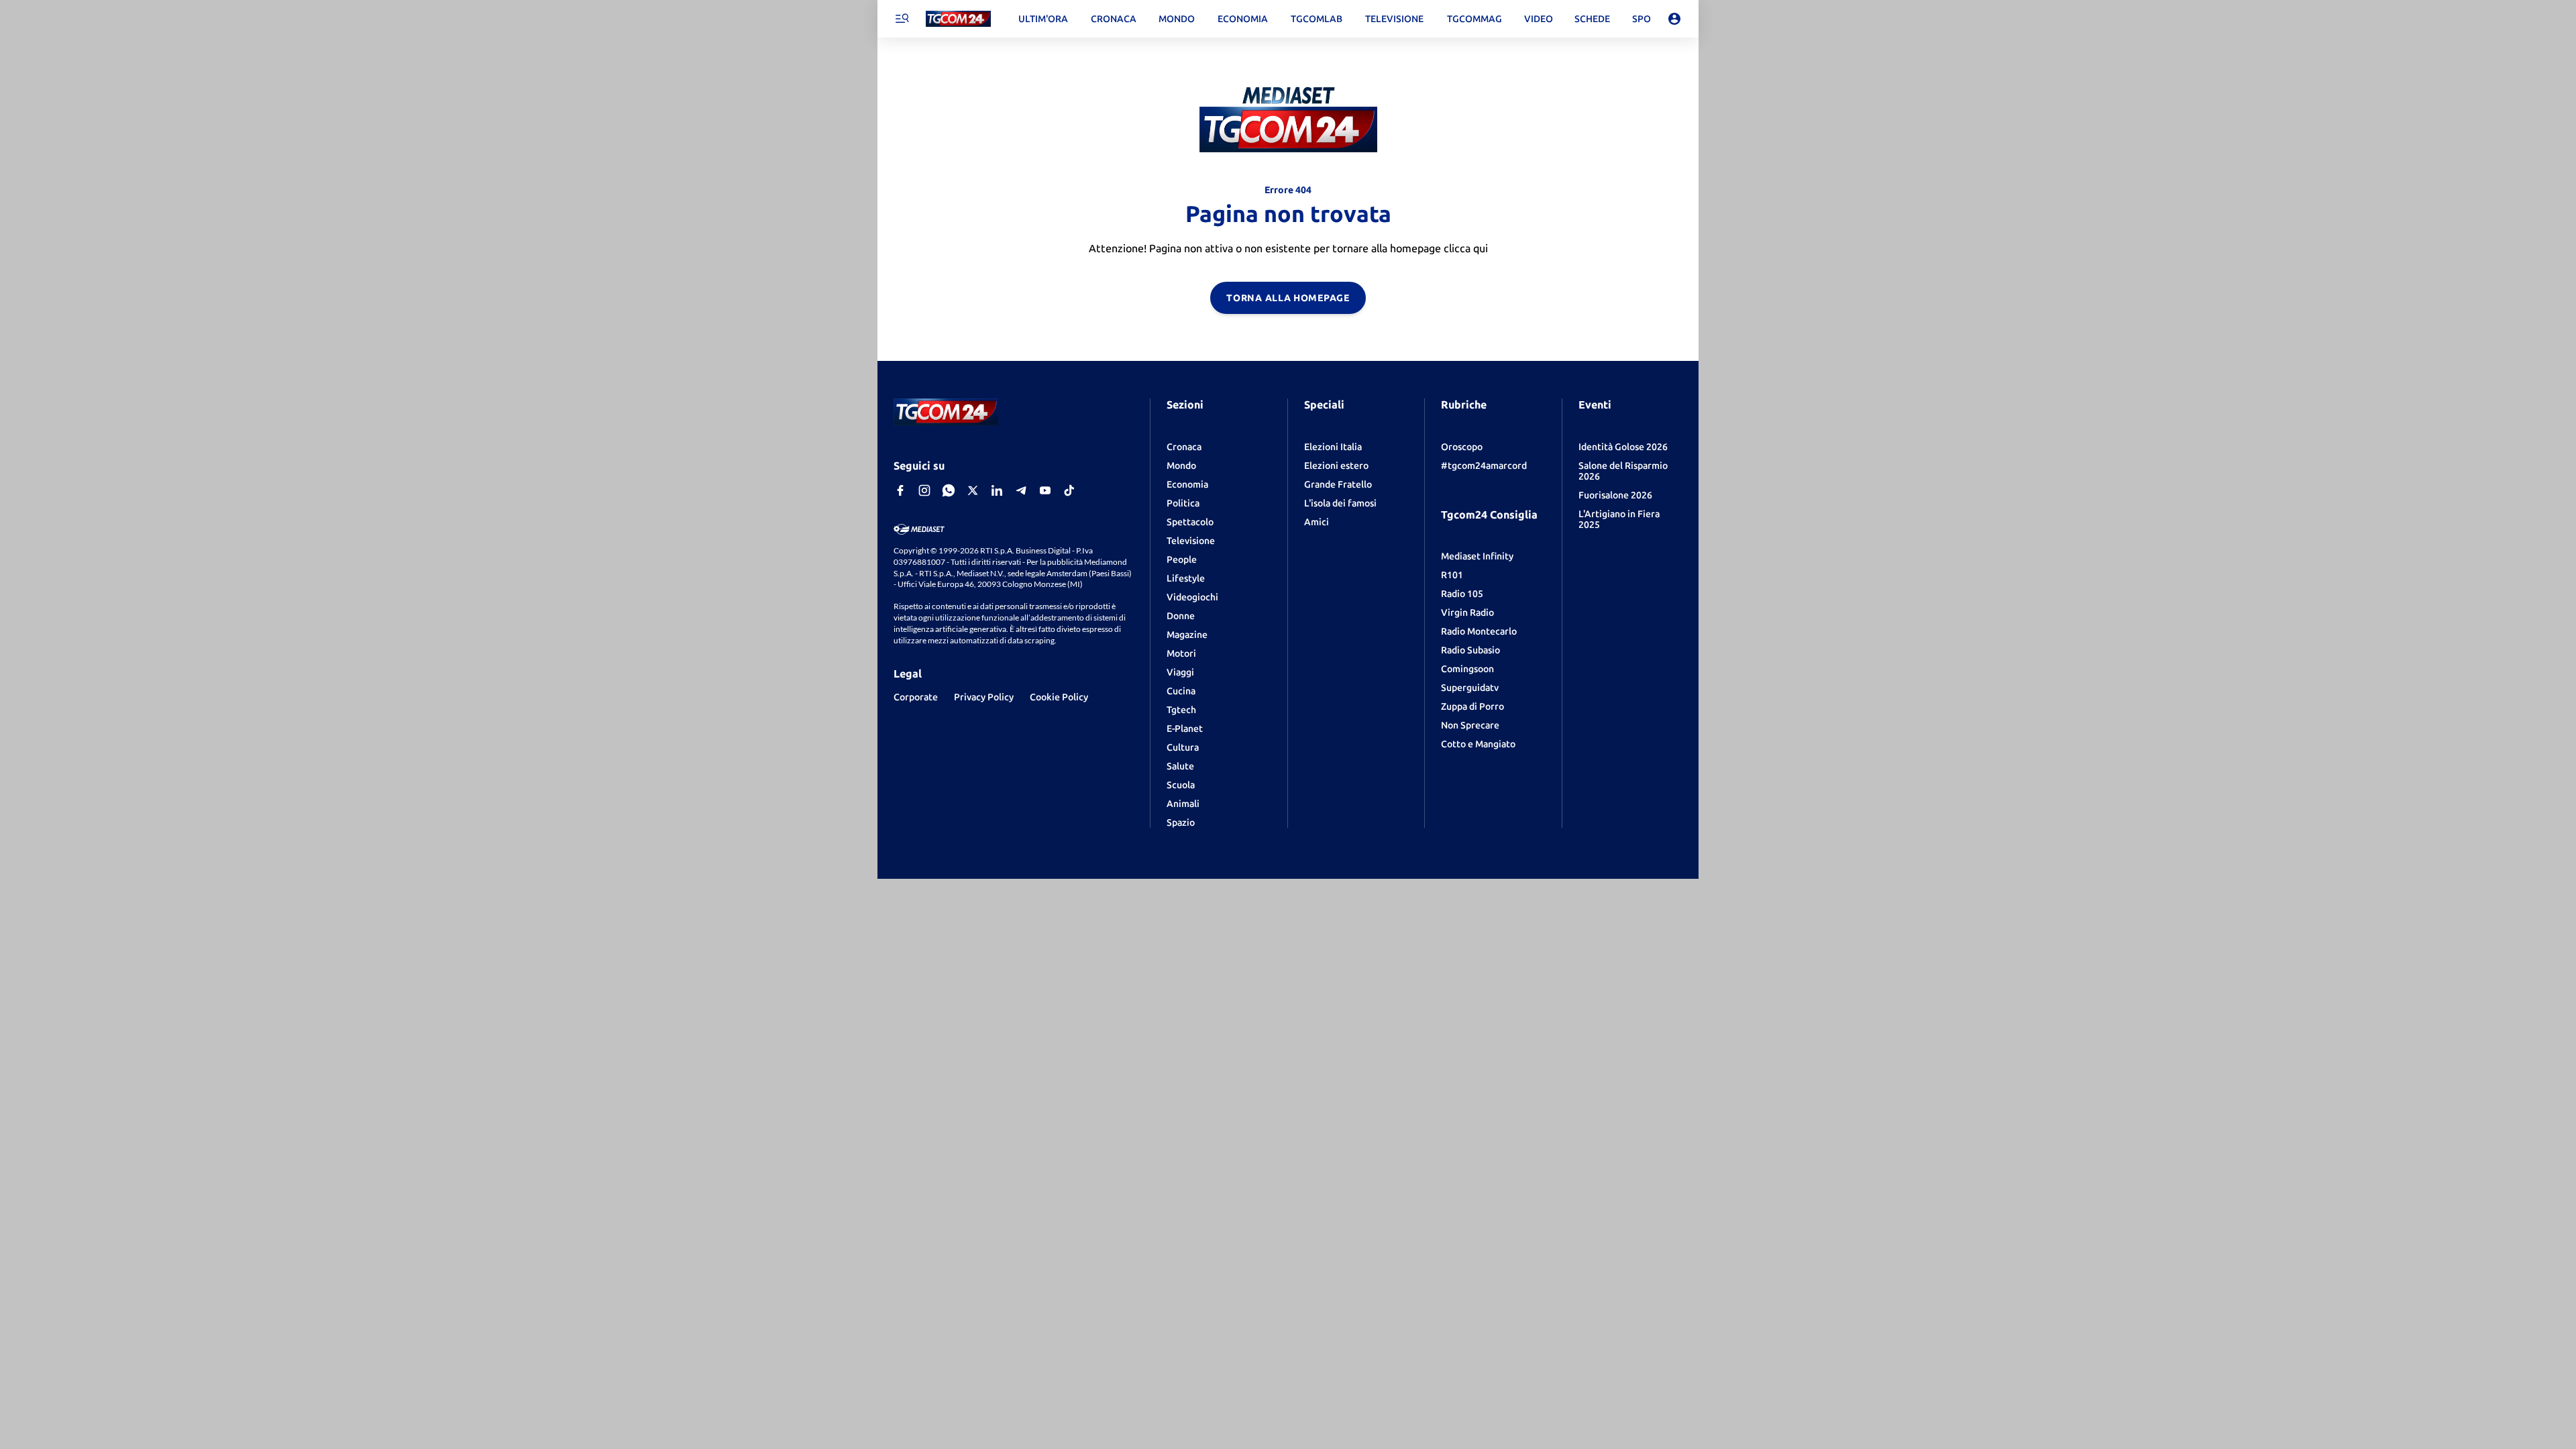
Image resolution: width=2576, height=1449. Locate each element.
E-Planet (1185, 729)
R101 (1452, 575)
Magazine (1187, 635)
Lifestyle (1186, 578)
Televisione (1191, 541)
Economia (1187, 484)
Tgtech (1181, 710)
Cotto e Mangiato (1478, 744)
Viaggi (1180, 672)
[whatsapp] (949, 490)
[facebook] (900, 490)
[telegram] (1021, 490)
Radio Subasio (1470, 650)
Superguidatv (1470, 688)
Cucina (1181, 691)
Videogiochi (1192, 597)
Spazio (1181, 822)
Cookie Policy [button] (1059, 697)
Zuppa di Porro (1472, 706)
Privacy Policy (984, 697)
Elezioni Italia (1333, 447)
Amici (1317, 522)
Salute (1180, 766)
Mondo (1181, 466)
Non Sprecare (1470, 725)
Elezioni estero (1336, 466)
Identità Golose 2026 (1623, 447)
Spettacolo (1190, 522)
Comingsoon (1467, 669)
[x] (973, 490)
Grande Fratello (1338, 484)
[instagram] (924, 490)
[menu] (902, 19)
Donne (1181, 616)
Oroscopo (1462, 447)
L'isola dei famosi (1340, 503)
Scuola (1181, 785)
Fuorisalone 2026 (1615, 495)
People (1182, 559)
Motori (1181, 653)
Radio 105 (1462, 594)
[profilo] (1674, 19)
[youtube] (1045, 490)
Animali (1183, 804)
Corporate (916, 697)
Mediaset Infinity (1477, 556)
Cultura (1183, 747)
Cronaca (1184, 447)
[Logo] (958, 19)
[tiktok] (1069, 490)
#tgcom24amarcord (1484, 466)
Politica (1183, 503)
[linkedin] (997, 490)
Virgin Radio (1467, 612)
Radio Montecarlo (1479, 631)
